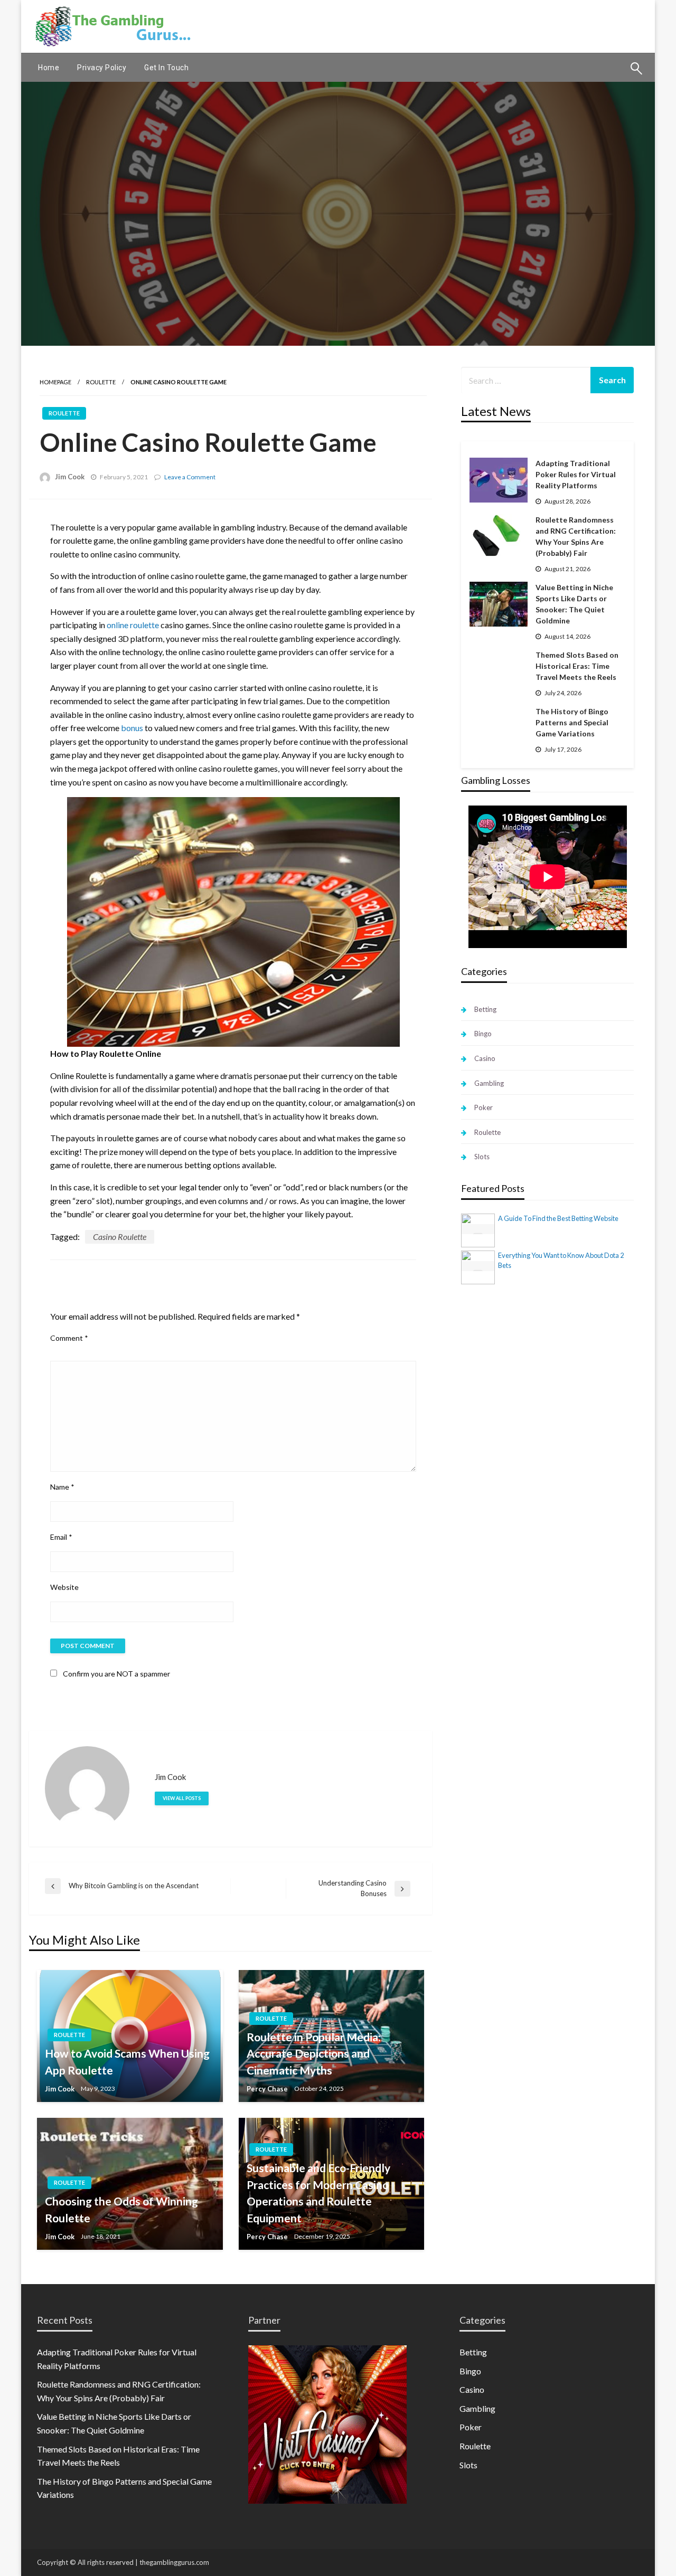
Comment (69, 1338)
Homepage (55, 382)
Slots (482, 1157)
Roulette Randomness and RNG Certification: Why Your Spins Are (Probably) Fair (576, 536)
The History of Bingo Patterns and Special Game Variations (572, 722)
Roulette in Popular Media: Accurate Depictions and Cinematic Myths (314, 2053)
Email (61, 1537)
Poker (483, 1107)
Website (64, 1587)
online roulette (133, 625)
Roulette (101, 382)
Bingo (483, 1034)
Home (49, 68)
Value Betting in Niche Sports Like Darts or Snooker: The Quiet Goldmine (574, 604)
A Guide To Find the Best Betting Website (558, 1218)
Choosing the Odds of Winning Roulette (121, 2209)
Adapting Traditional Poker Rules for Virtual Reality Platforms (576, 474)
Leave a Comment (190, 477)
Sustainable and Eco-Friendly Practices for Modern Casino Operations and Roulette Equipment (318, 2193)
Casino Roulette (120, 1237)
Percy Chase (267, 2089)
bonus (132, 728)
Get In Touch (166, 68)
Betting (485, 1009)
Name (62, 1487)
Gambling (489, 1083)
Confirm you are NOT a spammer (116, 1674)
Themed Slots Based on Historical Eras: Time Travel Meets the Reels (577, 666)
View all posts (182, 1798)
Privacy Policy (102, 68)
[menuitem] (49, 68)
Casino (485, 1058)
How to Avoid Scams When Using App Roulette (127, 2062)
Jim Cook (70, 477)
